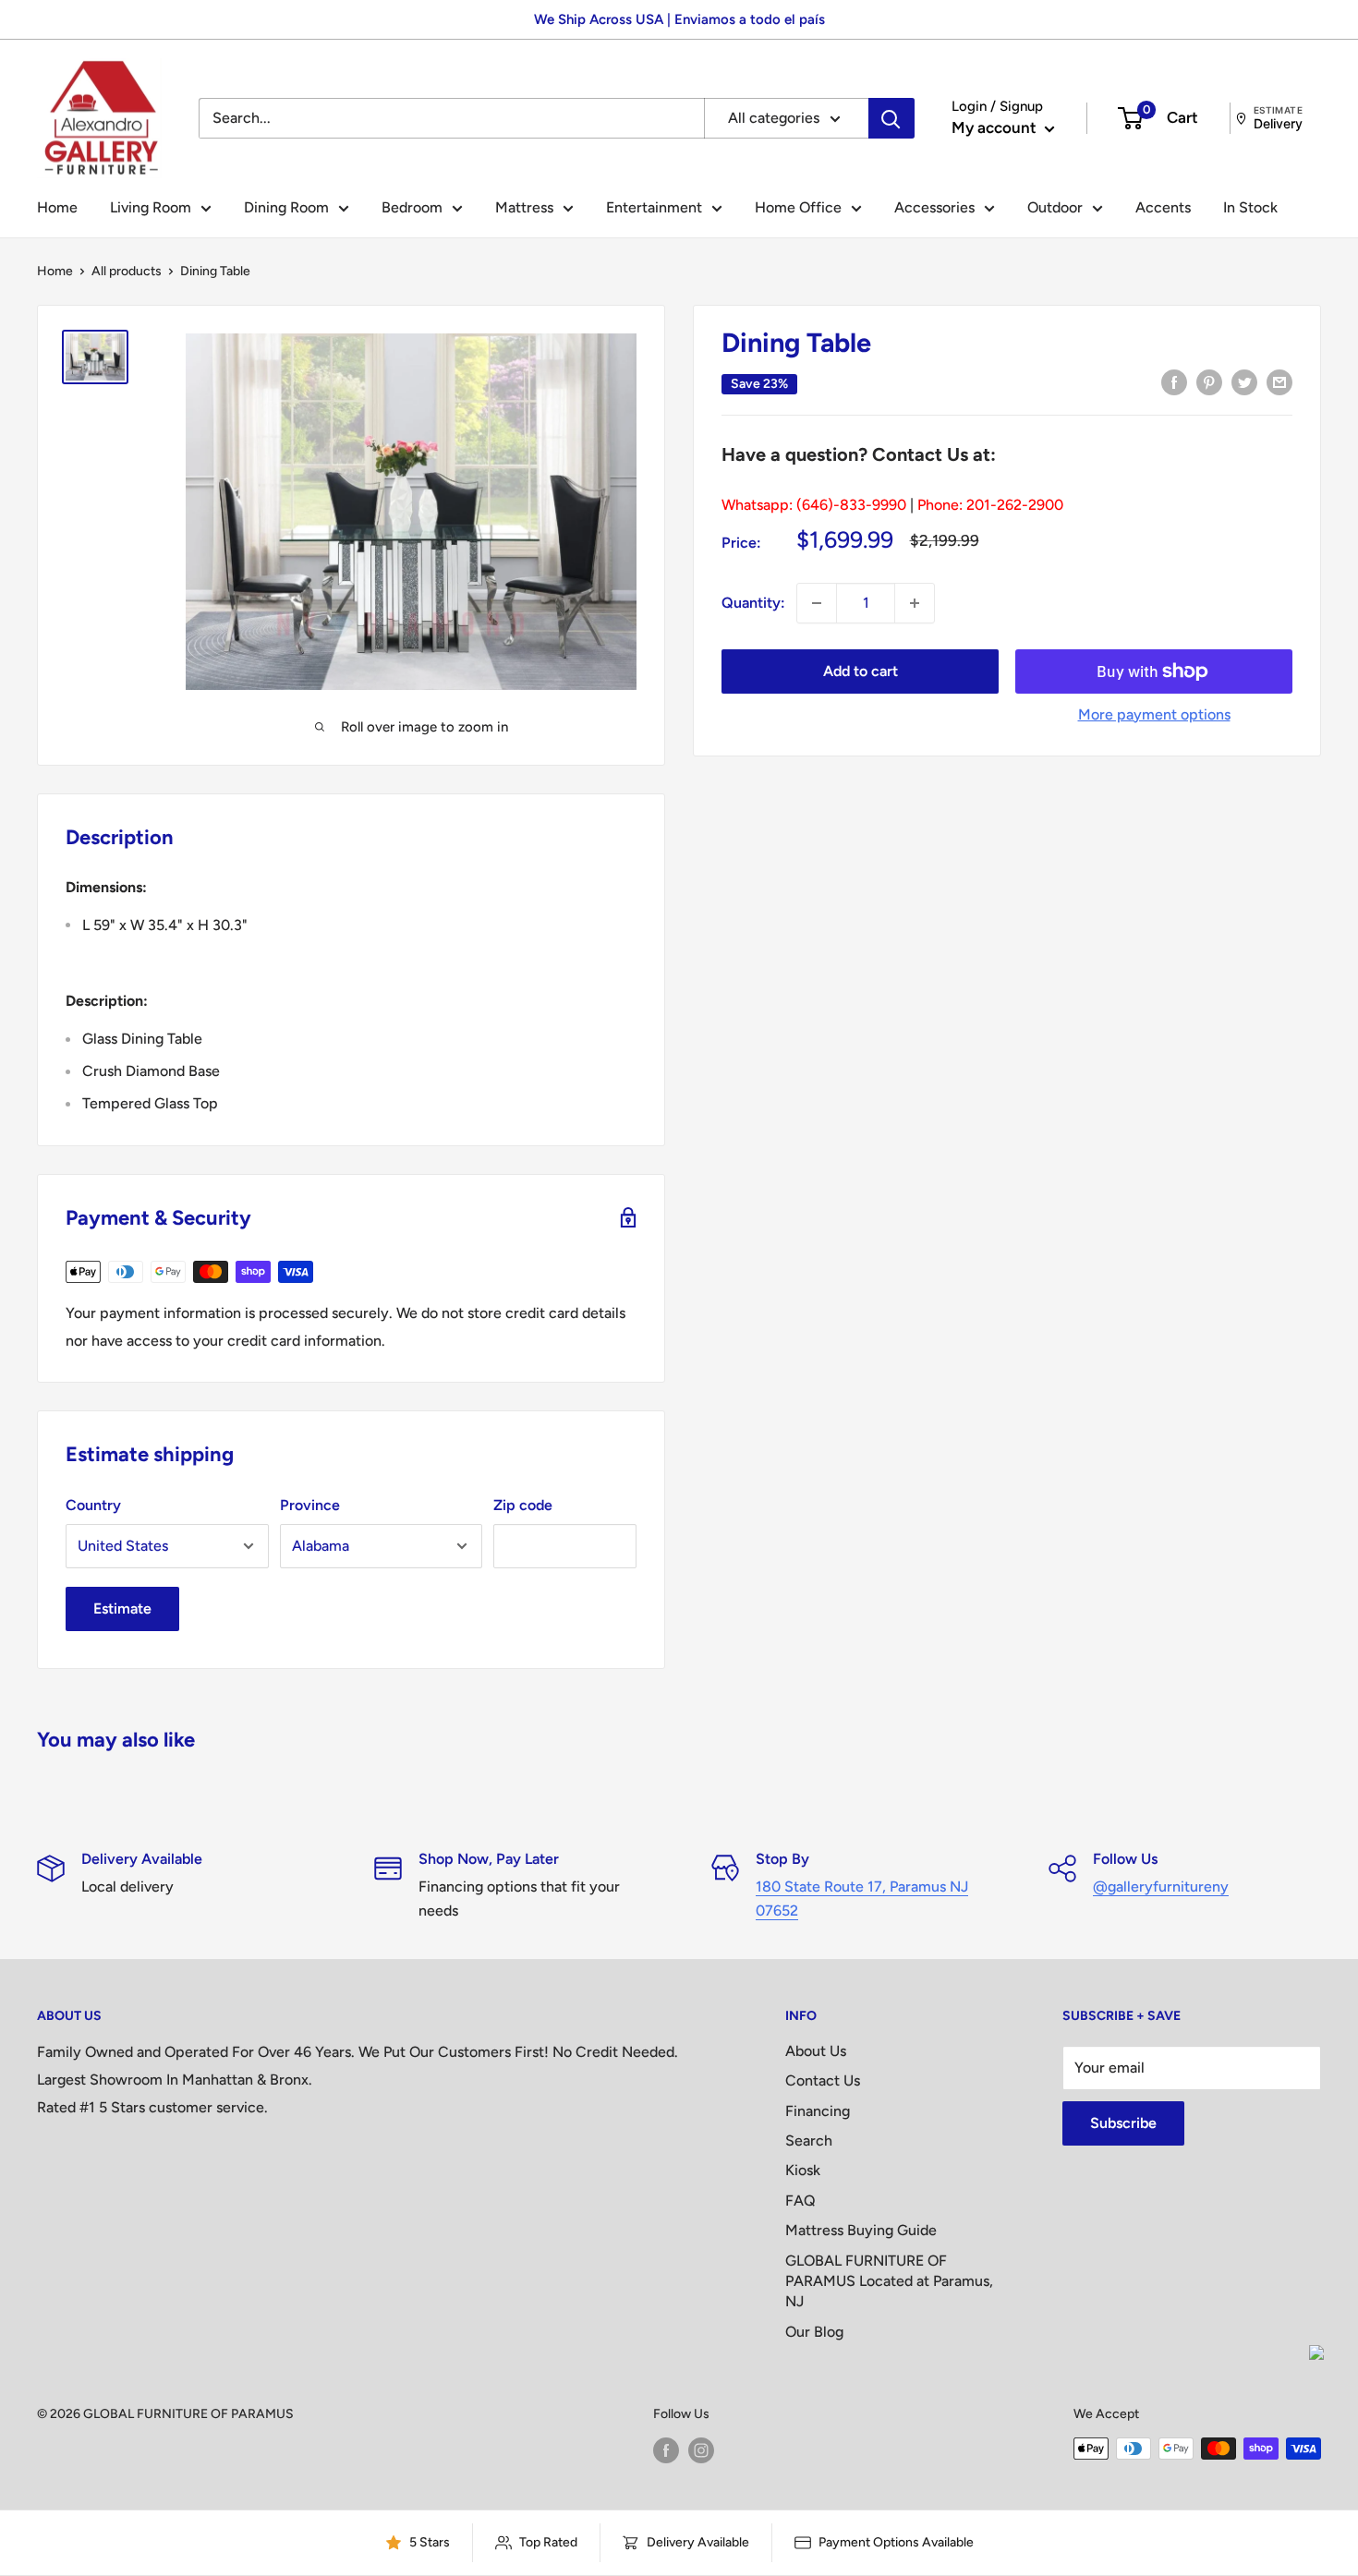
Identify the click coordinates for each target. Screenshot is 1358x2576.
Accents (1163, 207)
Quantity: (753, 603)
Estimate (122, 1608)
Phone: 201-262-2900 (990, 505)
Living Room (151, 207)
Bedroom (412, 207)
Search (809, 2141)
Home (57, 207)
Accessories (934, 207)
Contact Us (823, 2080)
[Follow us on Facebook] (666, 2450)
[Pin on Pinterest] (1209, 381)
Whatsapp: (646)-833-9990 (814, 505)
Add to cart (861, 671)
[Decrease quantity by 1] (817, 603)
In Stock (1250, 207)
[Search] (891, 118)
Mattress (524, 207)
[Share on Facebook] (1174, 381)
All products (127, 271)
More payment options (1154, 714)
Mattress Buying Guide (861, 2230)
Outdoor (1055, 207)
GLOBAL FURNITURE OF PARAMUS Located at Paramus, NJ (889, 2281)
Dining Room (286, 207)
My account (996, 127)
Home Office (798, 207)
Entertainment (654, 207)
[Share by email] (1279, 381)
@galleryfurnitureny (1161, 1887)
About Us (816, 2051)
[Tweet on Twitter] (1244, 381)
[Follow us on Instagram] (701, 2450)
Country (93, 1505)
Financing (818, 2111)
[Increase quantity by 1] (915, 603)
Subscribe (1123, 2123)
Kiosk (803, 2170)
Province (310, 1505)
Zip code (523, 1505)
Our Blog (814, 2332)
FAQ (800, 2201)
